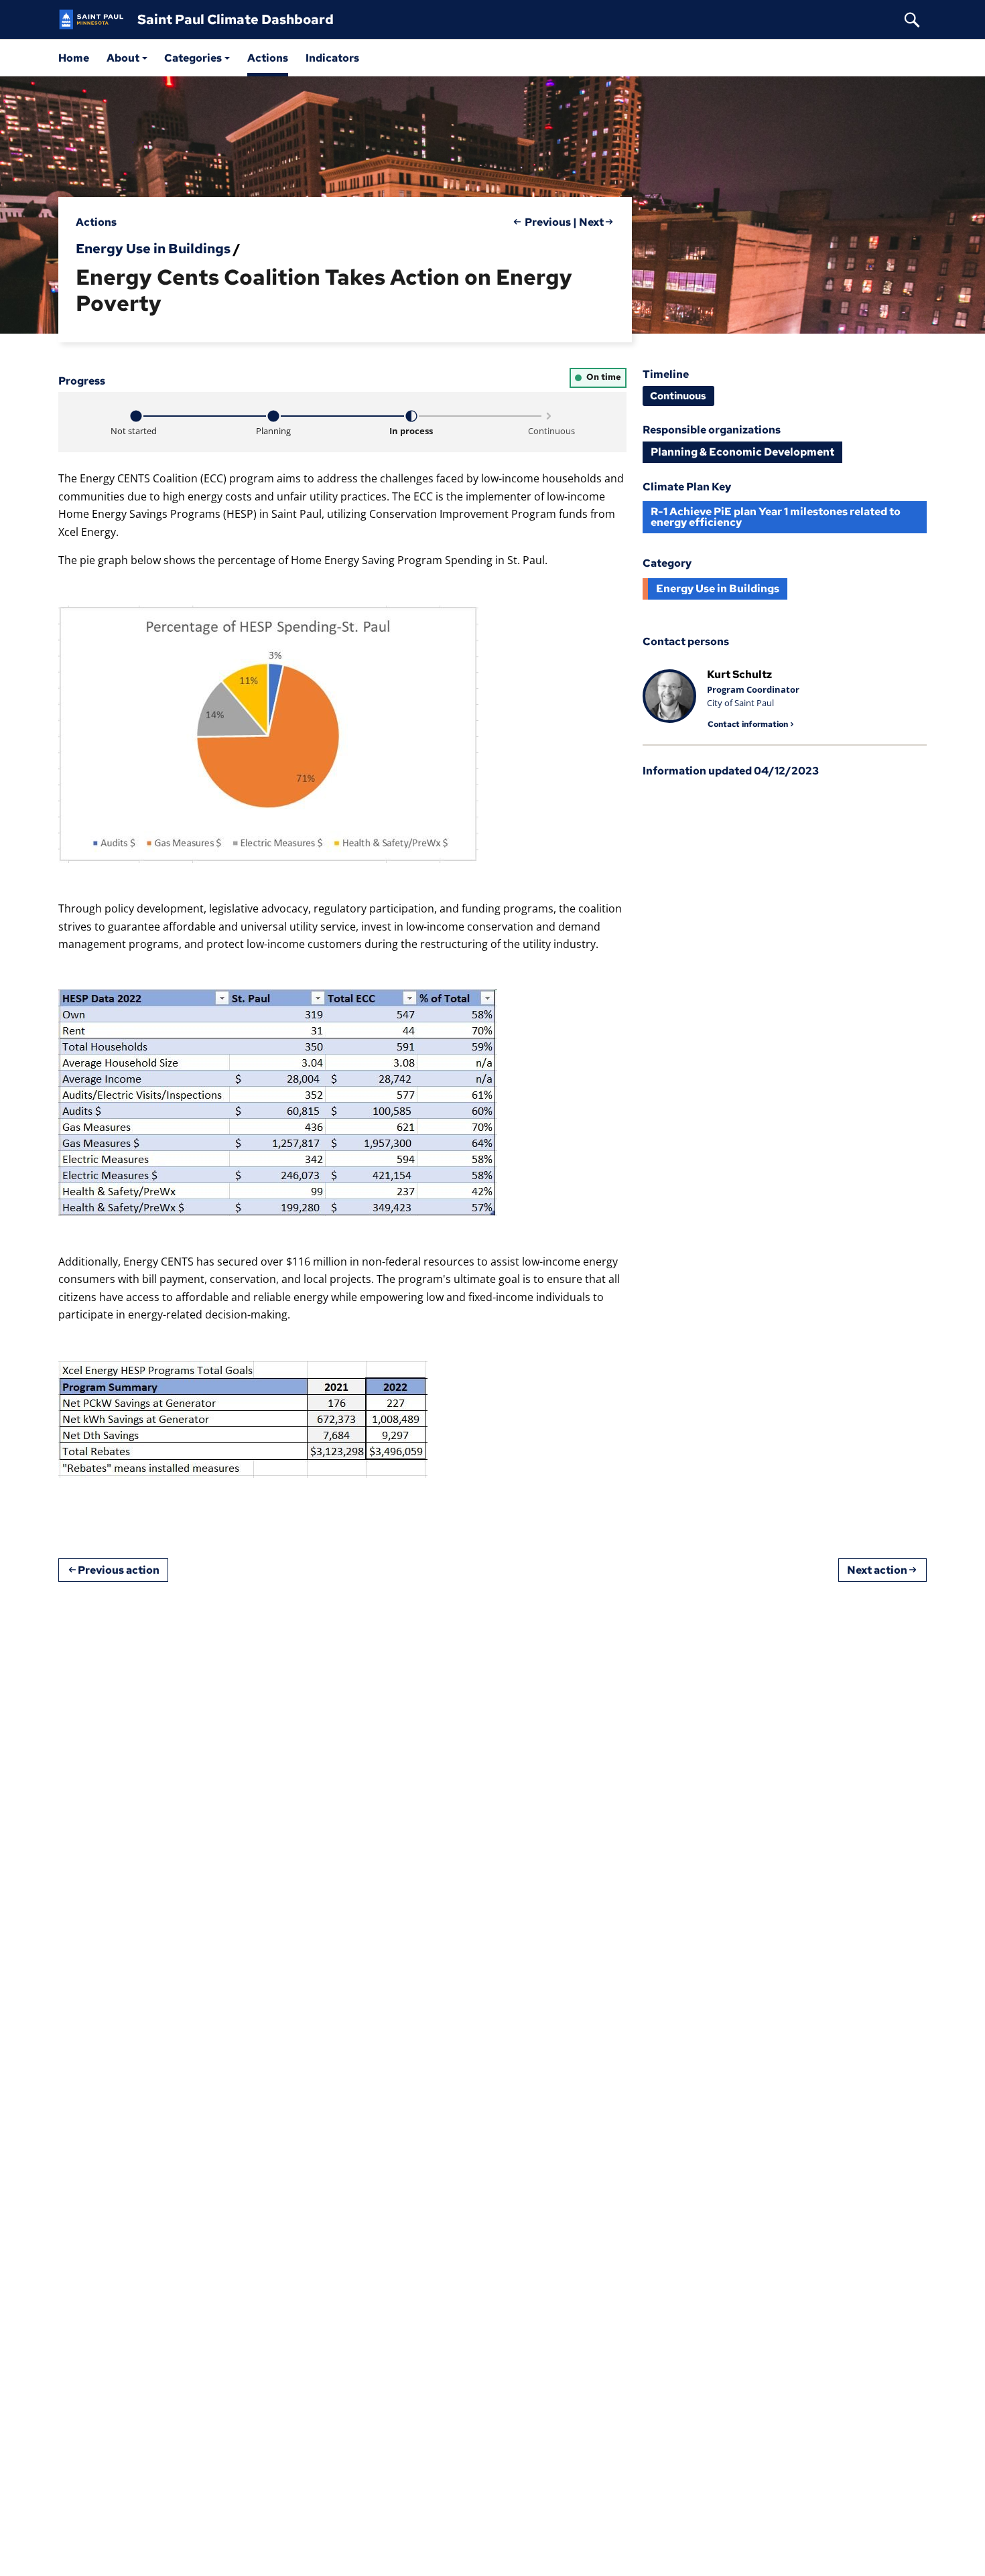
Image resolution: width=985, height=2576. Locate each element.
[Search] (912, 19)
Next (591, 222)
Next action (877, 1570)
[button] (127, 58)
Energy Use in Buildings (153, 249)
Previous (548, 222)
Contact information (748, 724)
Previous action (119, 1570)
